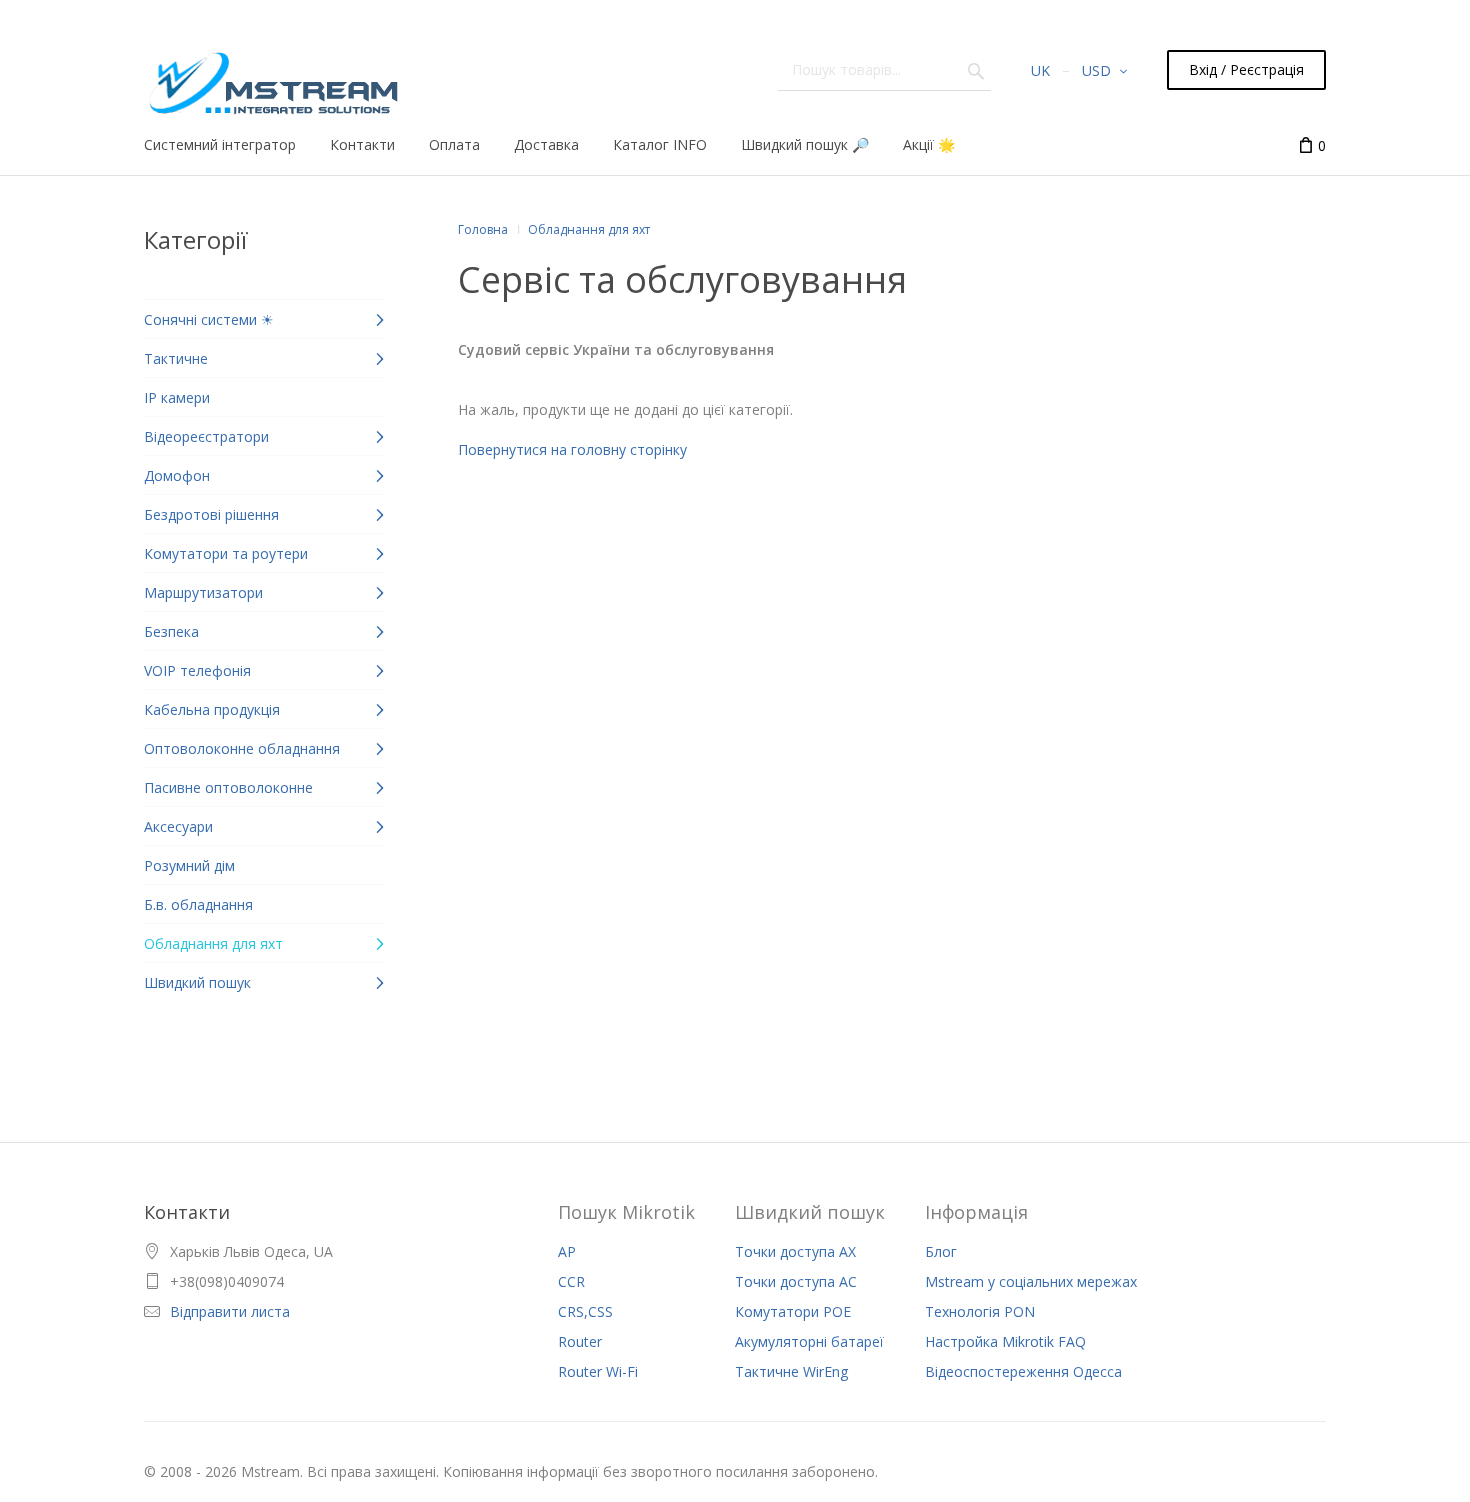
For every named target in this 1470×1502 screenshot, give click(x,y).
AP (567, 1251)
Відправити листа (230, 1311)
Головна (483, 229)
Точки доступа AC (796, 1281)
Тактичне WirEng (791, 1371)
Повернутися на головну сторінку (572, 449)
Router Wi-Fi (598, 1371)
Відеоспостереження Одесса (1023, 1371)
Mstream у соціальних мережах (1031, 1281)
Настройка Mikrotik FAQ (1005, 1341)
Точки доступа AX (795, 1251)
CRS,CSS (585, 1311)
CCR (571, 1281)
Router (580, 1341)
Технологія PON (980, 1311)
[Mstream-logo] (271, 77)
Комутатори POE (793, 1311)
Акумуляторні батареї (809, 1341)
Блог (941, 1251)
